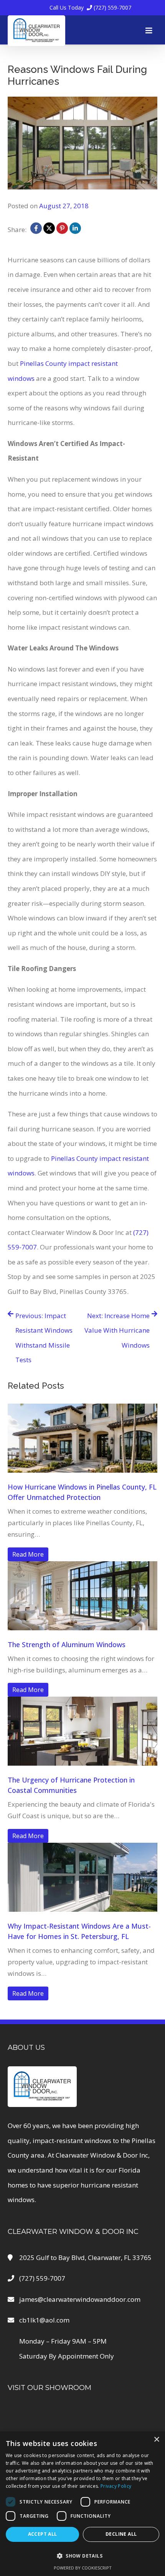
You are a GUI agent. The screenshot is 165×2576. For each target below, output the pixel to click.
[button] (82, 2556)
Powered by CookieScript (83, 2568)
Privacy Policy (116, 2486)
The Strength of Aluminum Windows (67, 1644)
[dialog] (82, 2504)
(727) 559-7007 (90, 7)
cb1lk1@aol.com (44, 2320)
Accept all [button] (43, 2534)
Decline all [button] (121, 2534)
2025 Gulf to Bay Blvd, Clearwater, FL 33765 (85, 2257)
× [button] (156, 2440)
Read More (28, 1554)
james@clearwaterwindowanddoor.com (80, 2299)
